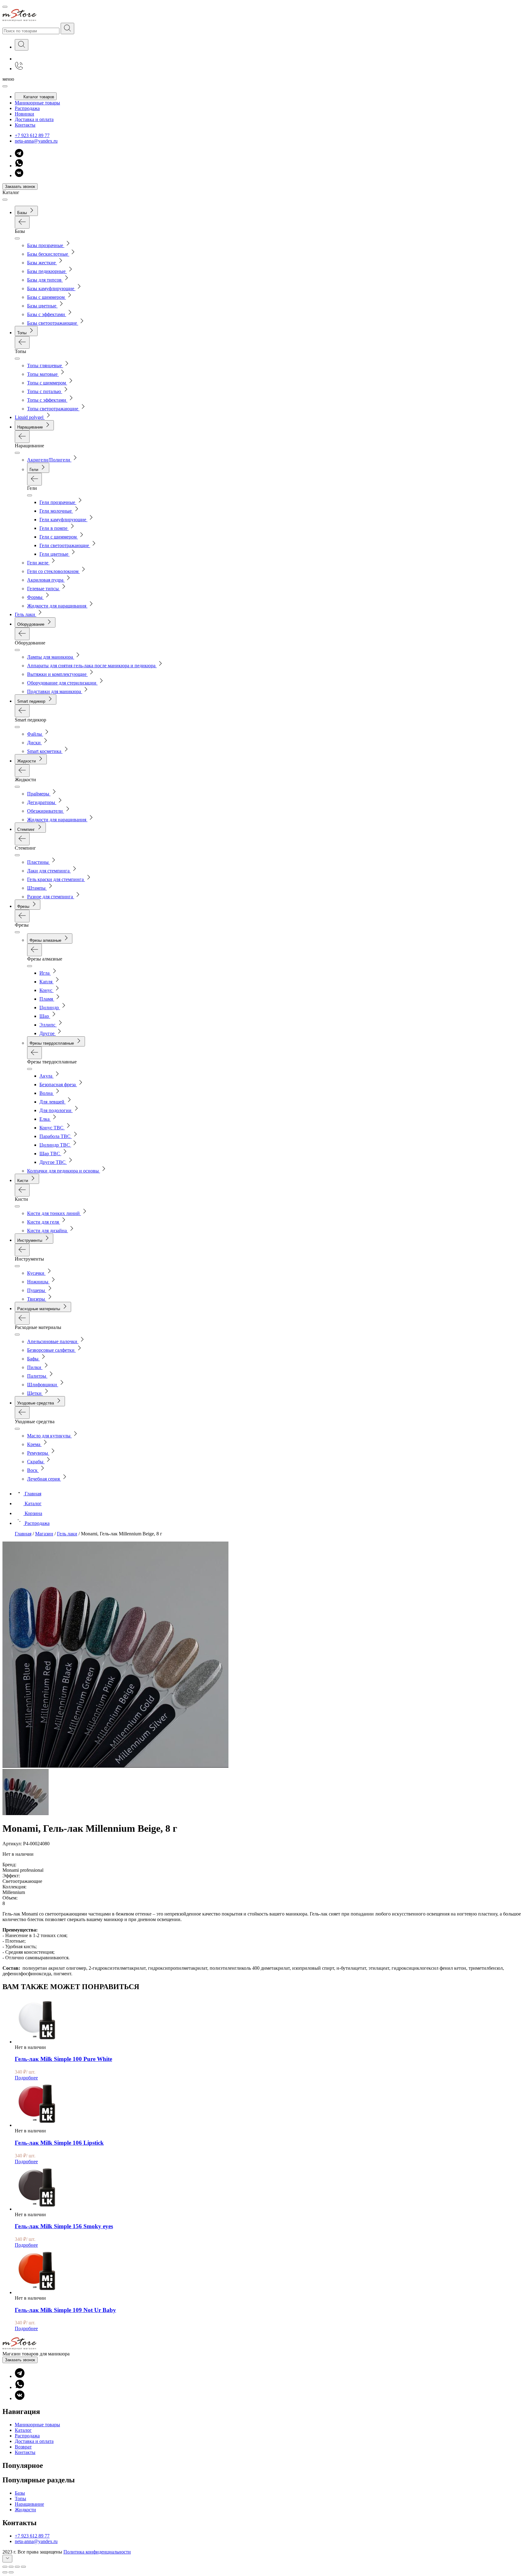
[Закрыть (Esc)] (5, 2567)
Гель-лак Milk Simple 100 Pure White (63, 2059)
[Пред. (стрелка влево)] (5, 2572)
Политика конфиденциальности (97, 2552)
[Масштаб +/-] (23, 2567)
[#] (67, 28)
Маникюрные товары (37, 103)
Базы (20, 2493)
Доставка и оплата (34, 119)
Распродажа (27, 108)
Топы (20, 2499)
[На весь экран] (17, 2567)
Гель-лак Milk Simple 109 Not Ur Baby (65, 2310)
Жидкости (25, 2510)
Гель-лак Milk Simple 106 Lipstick (59, 2143)
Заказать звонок (20, 187)
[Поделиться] (11, 2567)
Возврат (23, 2447)
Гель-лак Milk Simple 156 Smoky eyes (64, 2226)
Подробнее (26, 2078)
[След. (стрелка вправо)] (11, 2572)
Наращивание (29, 2504)
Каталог (23, 2430)
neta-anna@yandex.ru (36, 141)
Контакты (25, 125)
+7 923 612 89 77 (32, 135)
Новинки (24, 114)
